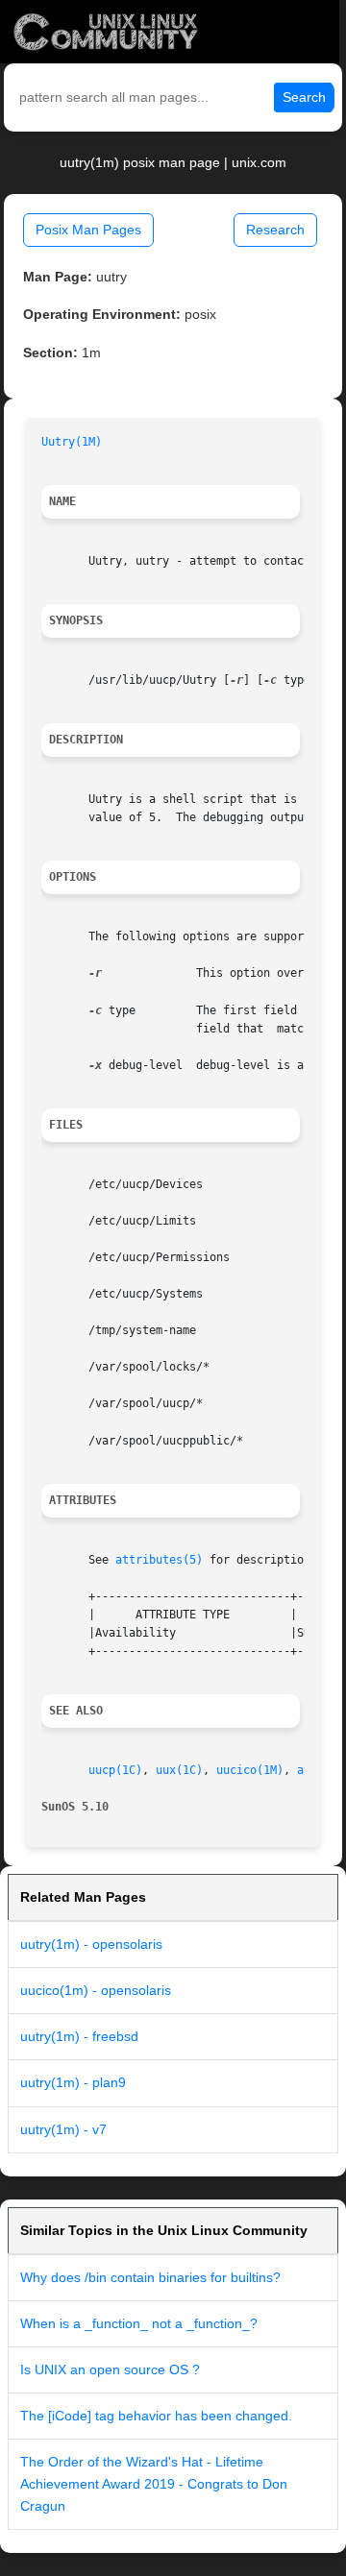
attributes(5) (159, 1560)
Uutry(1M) (72, 442)
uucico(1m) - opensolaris (96, 1990)
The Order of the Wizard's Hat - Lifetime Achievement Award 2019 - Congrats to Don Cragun (154, 2484)
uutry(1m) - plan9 (73, 2082)
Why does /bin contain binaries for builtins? (150, 2277)
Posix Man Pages (88, 230)
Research (275, 230)
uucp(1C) (115, 1770)
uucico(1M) (250, 1770)
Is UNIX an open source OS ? (110, 2369)
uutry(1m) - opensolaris (91, 1944)
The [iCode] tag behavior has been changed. (156, 2416)
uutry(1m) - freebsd (79, 2036)
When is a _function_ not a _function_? (139, 2323)
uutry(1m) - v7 (63, 2129)
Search (304, 97)
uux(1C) (179, 1770)
